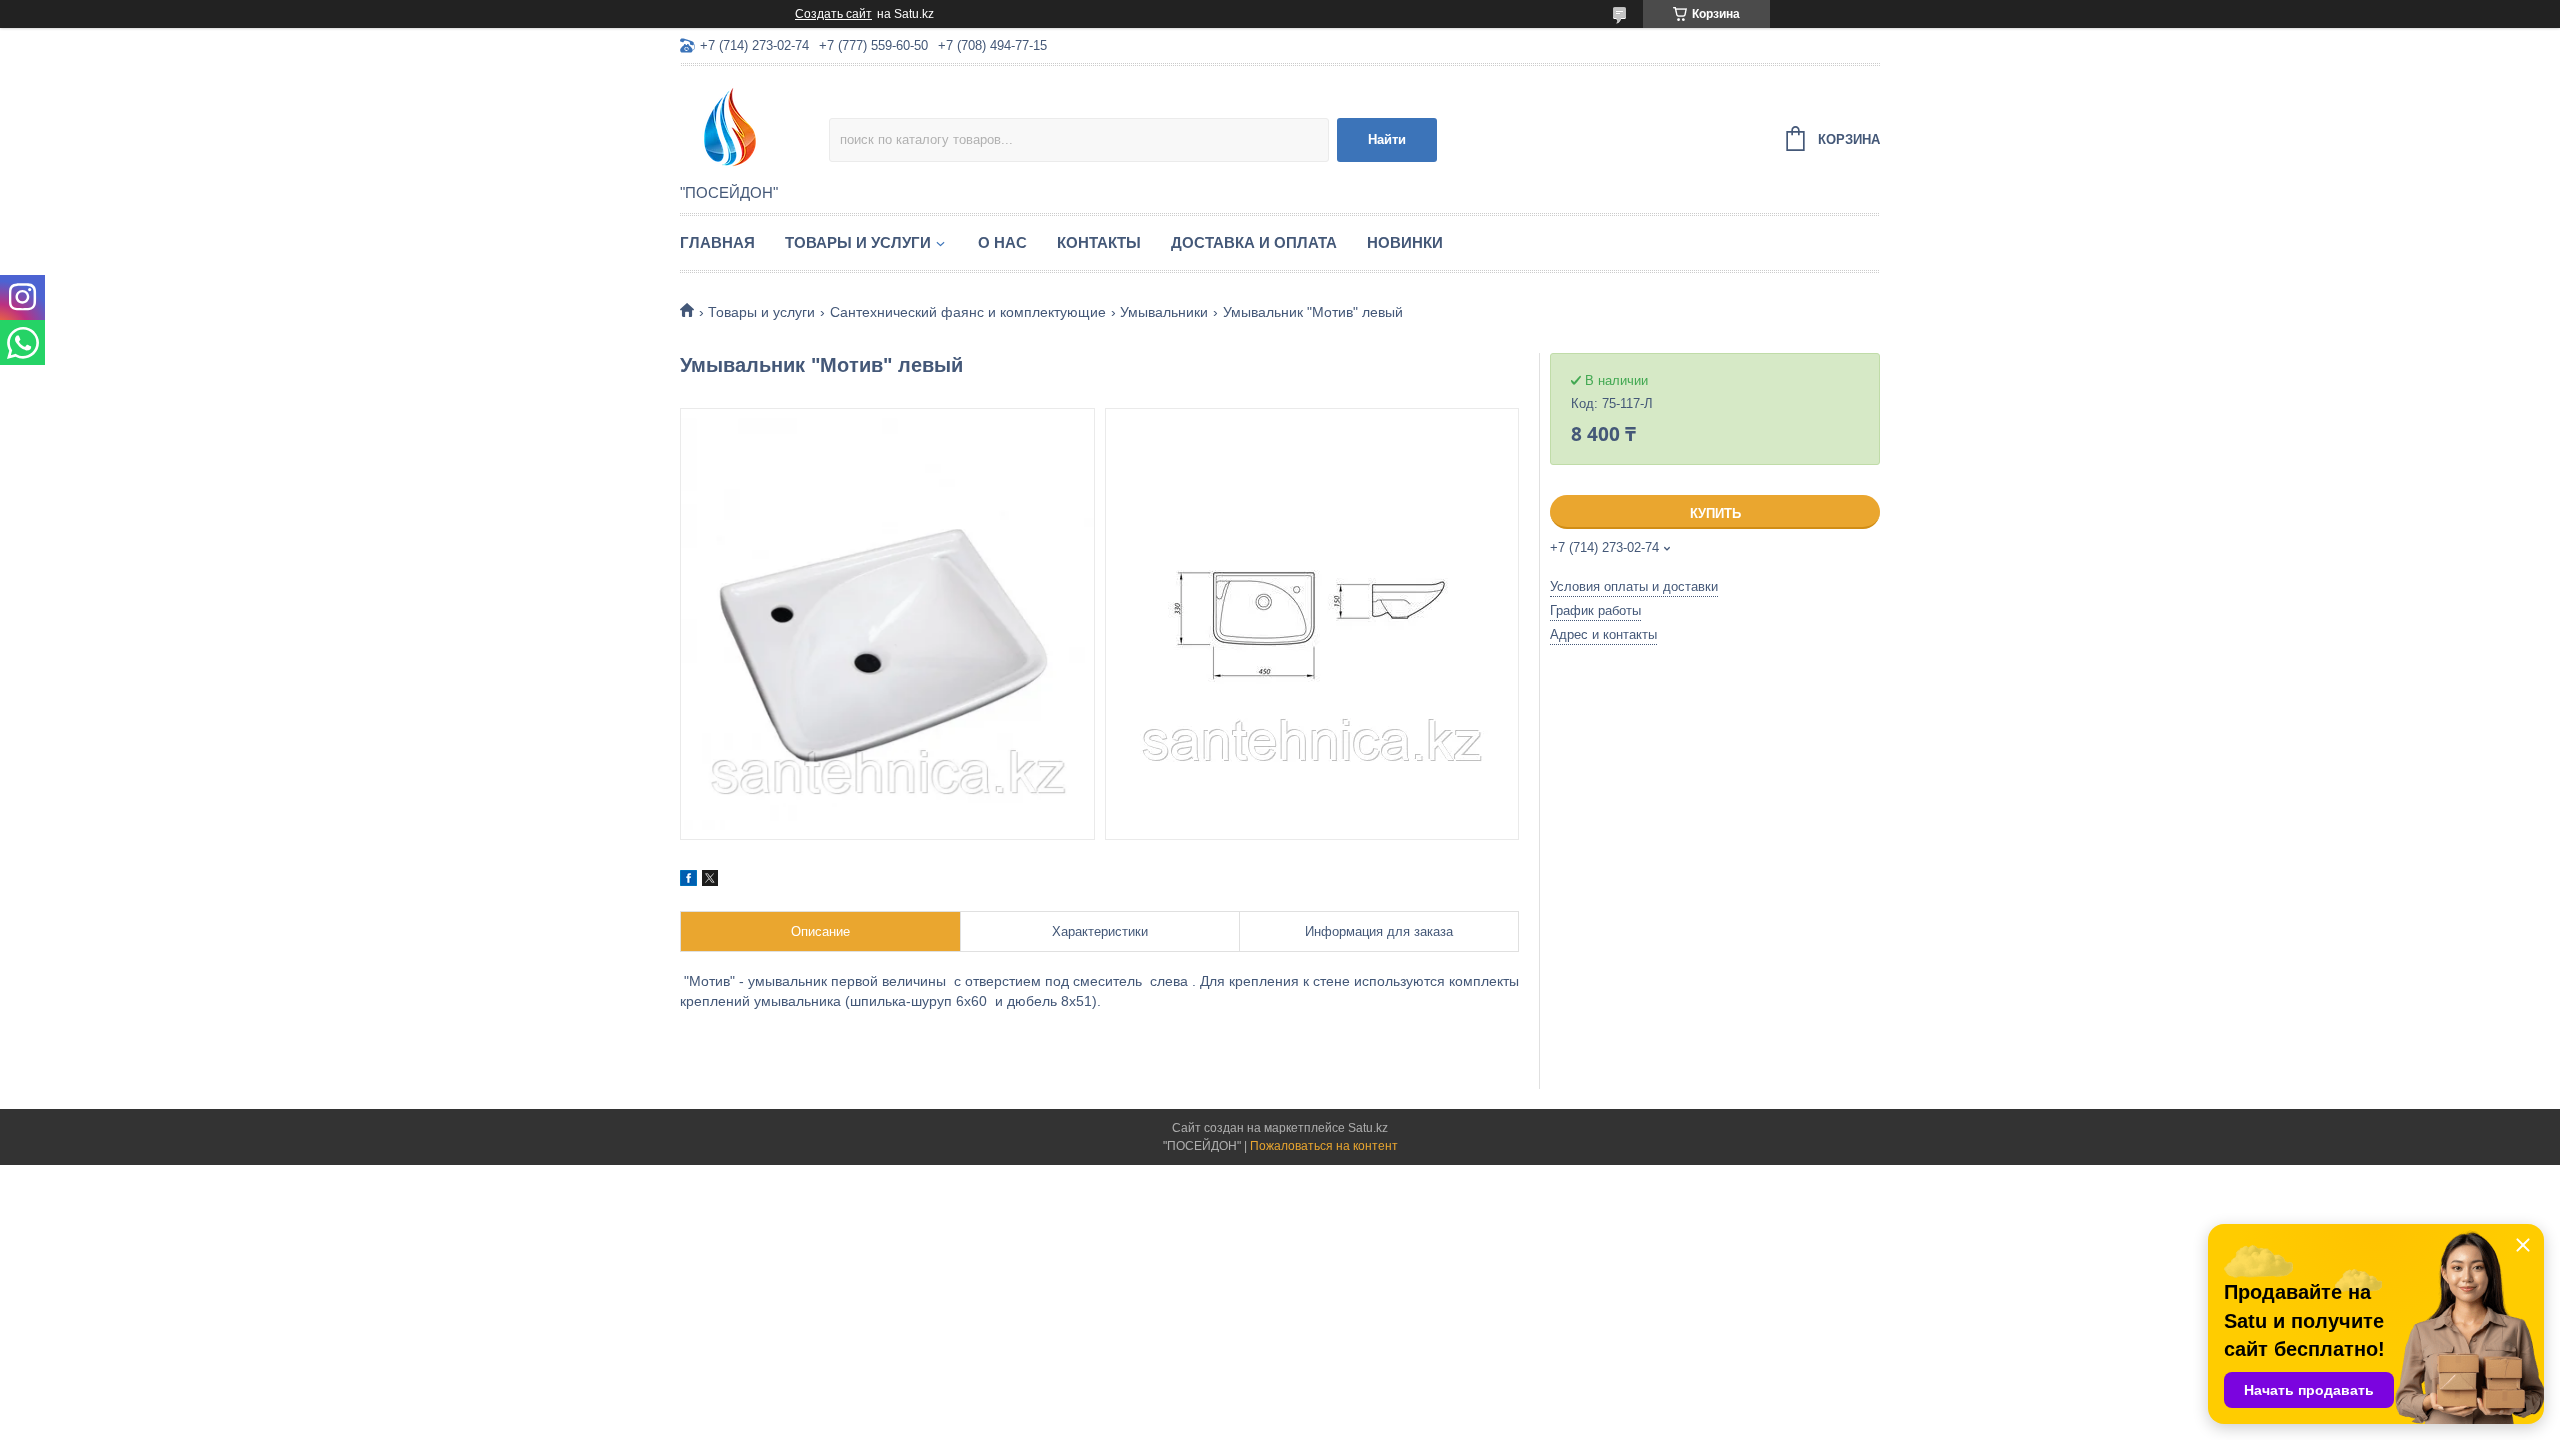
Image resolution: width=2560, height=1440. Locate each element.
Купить (1715, 513)
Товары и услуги (858, 242)
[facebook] (688, 881)
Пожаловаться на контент (1324, 1146)
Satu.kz (1368, 1128)
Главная (717, 242)
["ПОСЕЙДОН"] (754, 126)
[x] (710, 881)
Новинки (1405, 242)
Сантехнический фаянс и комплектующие (968, 312)
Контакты (1099, 242)
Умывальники (1164, 312)
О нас (1002, 242)
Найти (1387, 139)
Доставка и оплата (1254, 242)
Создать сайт (833, 14)
